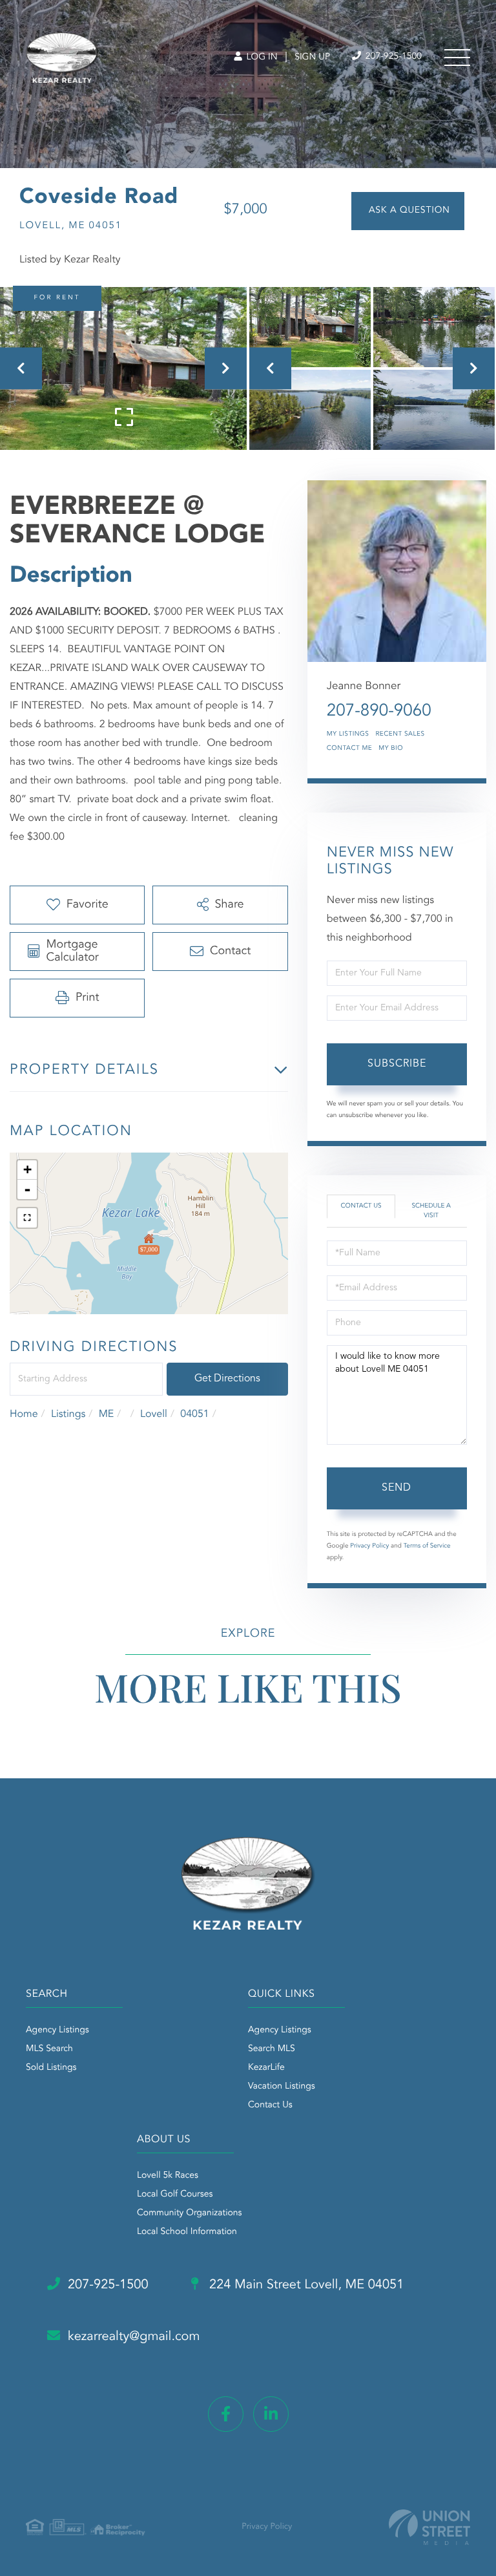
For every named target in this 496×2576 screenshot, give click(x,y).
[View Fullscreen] (27, 1218)
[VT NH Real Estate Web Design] (429, 2527)
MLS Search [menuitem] (49, 2049)
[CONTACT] (408, 211)
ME (107, 1414)
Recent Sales (400, 734)
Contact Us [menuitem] (270, 2105)
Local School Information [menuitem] (187, 2232)
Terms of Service (427, 1546)
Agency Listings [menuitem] (57, 2030)
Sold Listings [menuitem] (51, 2068)
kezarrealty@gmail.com (134, 2337)
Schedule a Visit (431, 1211)
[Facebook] (226, 2414)
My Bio (391, 749)
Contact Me (349, 749)
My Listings (348, 734)
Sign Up (312, 58)
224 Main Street (305, 2285)
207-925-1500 (392, 57)
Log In (261, 58)
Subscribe (397, 1064)
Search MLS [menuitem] (272, 2049)
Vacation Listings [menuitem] (282, 2087)
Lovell (154, 1414)
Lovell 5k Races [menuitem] (168, 2176)
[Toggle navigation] (457, 58)
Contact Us (361, 1206)
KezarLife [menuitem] (266, 2068)
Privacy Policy (369, 1546)
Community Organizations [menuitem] (190, 2213)
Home (24, 1414)
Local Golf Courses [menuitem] (175, 2195)
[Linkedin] (271, 2414)
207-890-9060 (379, 712)
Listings (68, 1414)
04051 (194, 1414)
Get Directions (227, 1379)
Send (397, 1488)
